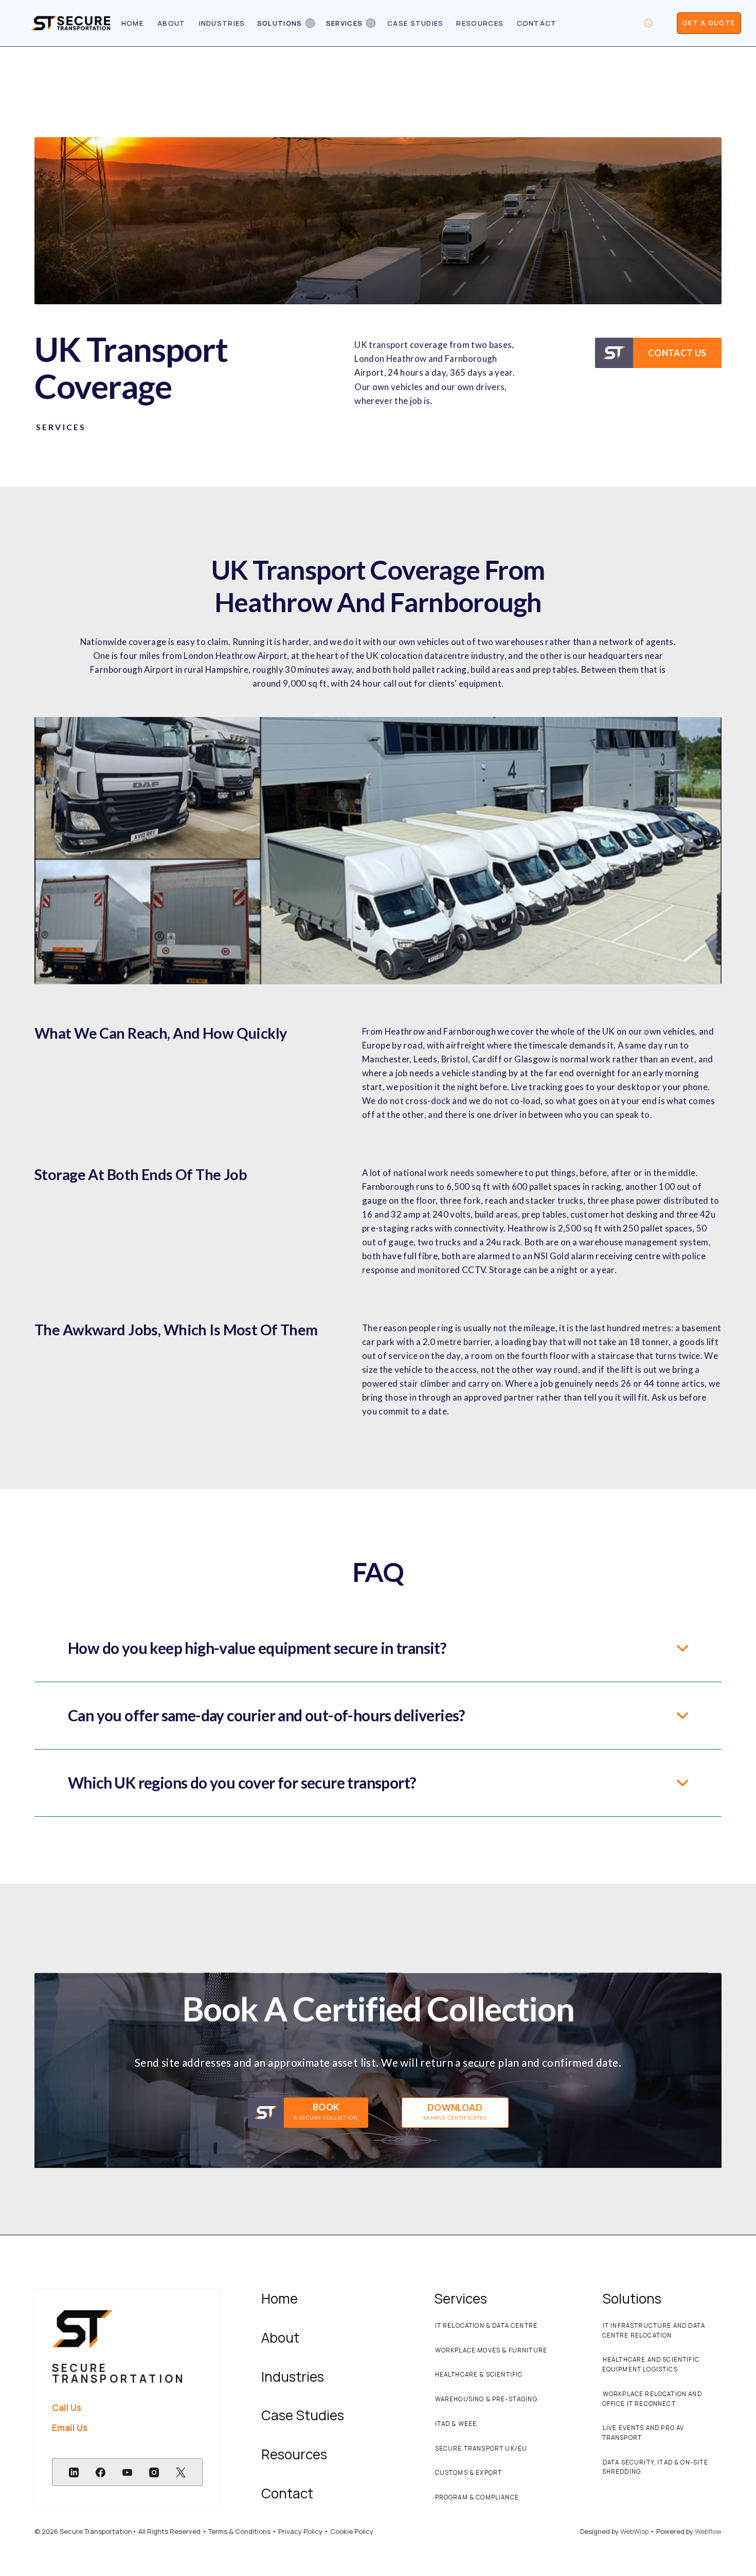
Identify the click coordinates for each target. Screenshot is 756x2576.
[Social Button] (74, 2472)
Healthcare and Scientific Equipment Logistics (651, 2365)
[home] (71, 23)
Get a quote (709, 23)
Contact (537, 23)
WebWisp (634, 2531)
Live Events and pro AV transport (643, 2433)
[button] (286, 23)
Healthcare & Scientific (479, 2375)
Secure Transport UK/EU (481, 2449)
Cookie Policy (352, 2531)
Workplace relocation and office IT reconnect (652, 2399)
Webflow (708, 2531)
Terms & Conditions (240, 2531)
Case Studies (416, 23)
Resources (480, 23)
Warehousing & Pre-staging (486, 2399)
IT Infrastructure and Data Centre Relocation (654, 2331)
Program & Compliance (477, 2497)
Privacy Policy (300, 2531)
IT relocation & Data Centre (487, 2326)
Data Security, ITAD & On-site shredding (655, 2467)
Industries (222, 23)
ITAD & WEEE (456, 2424)
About (172, 23)
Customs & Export (469, 2473)
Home (132, 23)
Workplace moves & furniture (491, 2350)
